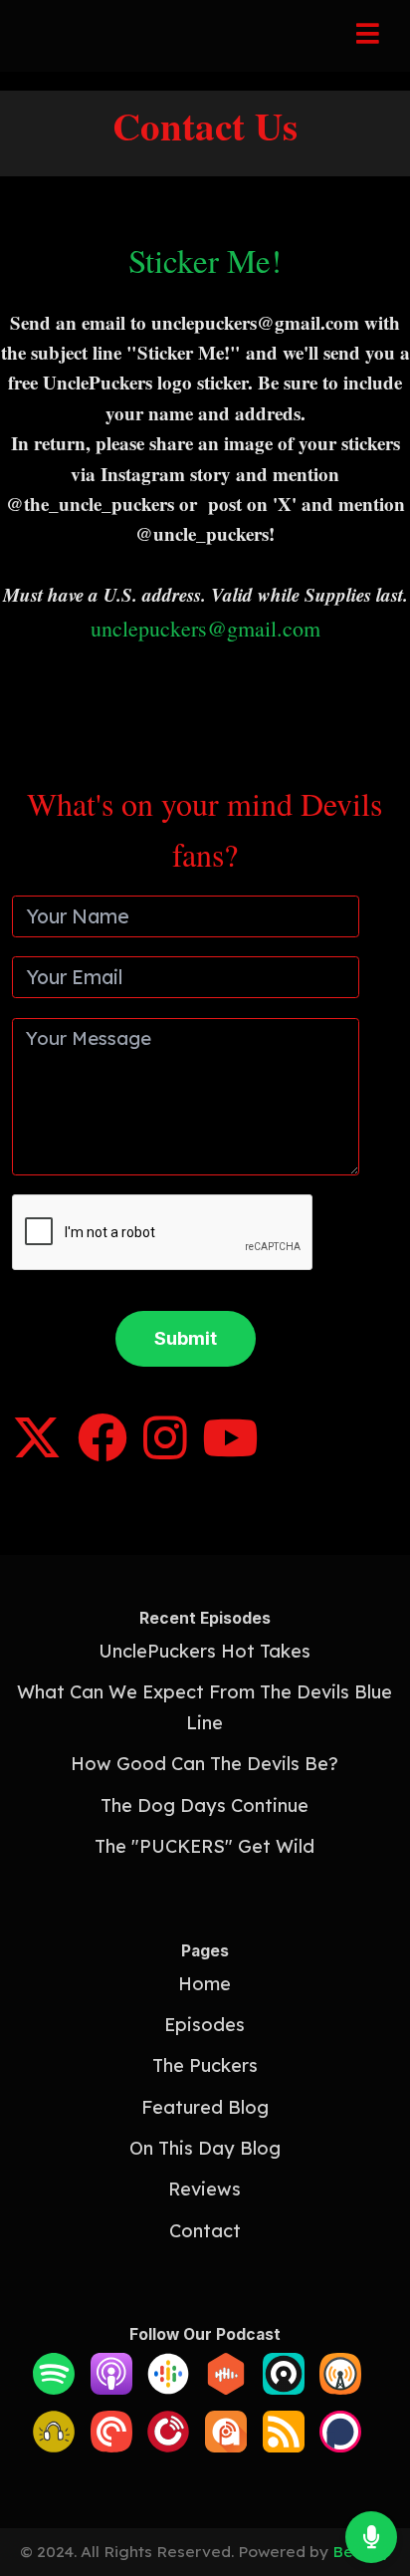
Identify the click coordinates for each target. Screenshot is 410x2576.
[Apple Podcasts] (111, 2388)
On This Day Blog (205, 2148)
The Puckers (205, 2065)
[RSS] (284, 2446)
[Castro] (284, 2388)
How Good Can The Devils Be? (205, 1764)
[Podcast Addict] (226, 2446)
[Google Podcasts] (168, 2388)
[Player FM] (168, 2446)
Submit (186, 1338)
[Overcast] (340, 2388)
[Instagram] (165, 1452)
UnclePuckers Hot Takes (205, 1651)
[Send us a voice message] (371, 2537)
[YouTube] (230, 1452)
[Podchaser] (340, 2446)
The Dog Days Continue (205, 1805)
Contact (205, 2231)
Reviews (205, 2189)
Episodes (205, 2025)
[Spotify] (54, 2388)
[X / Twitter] (37, 1452)
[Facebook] (102, 1452)
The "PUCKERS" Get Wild (205, 1846)
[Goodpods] (54, 2446)
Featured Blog (205, 2107)
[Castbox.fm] (226, 2388)
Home (205, 1984)
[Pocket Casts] (111, 2446)
